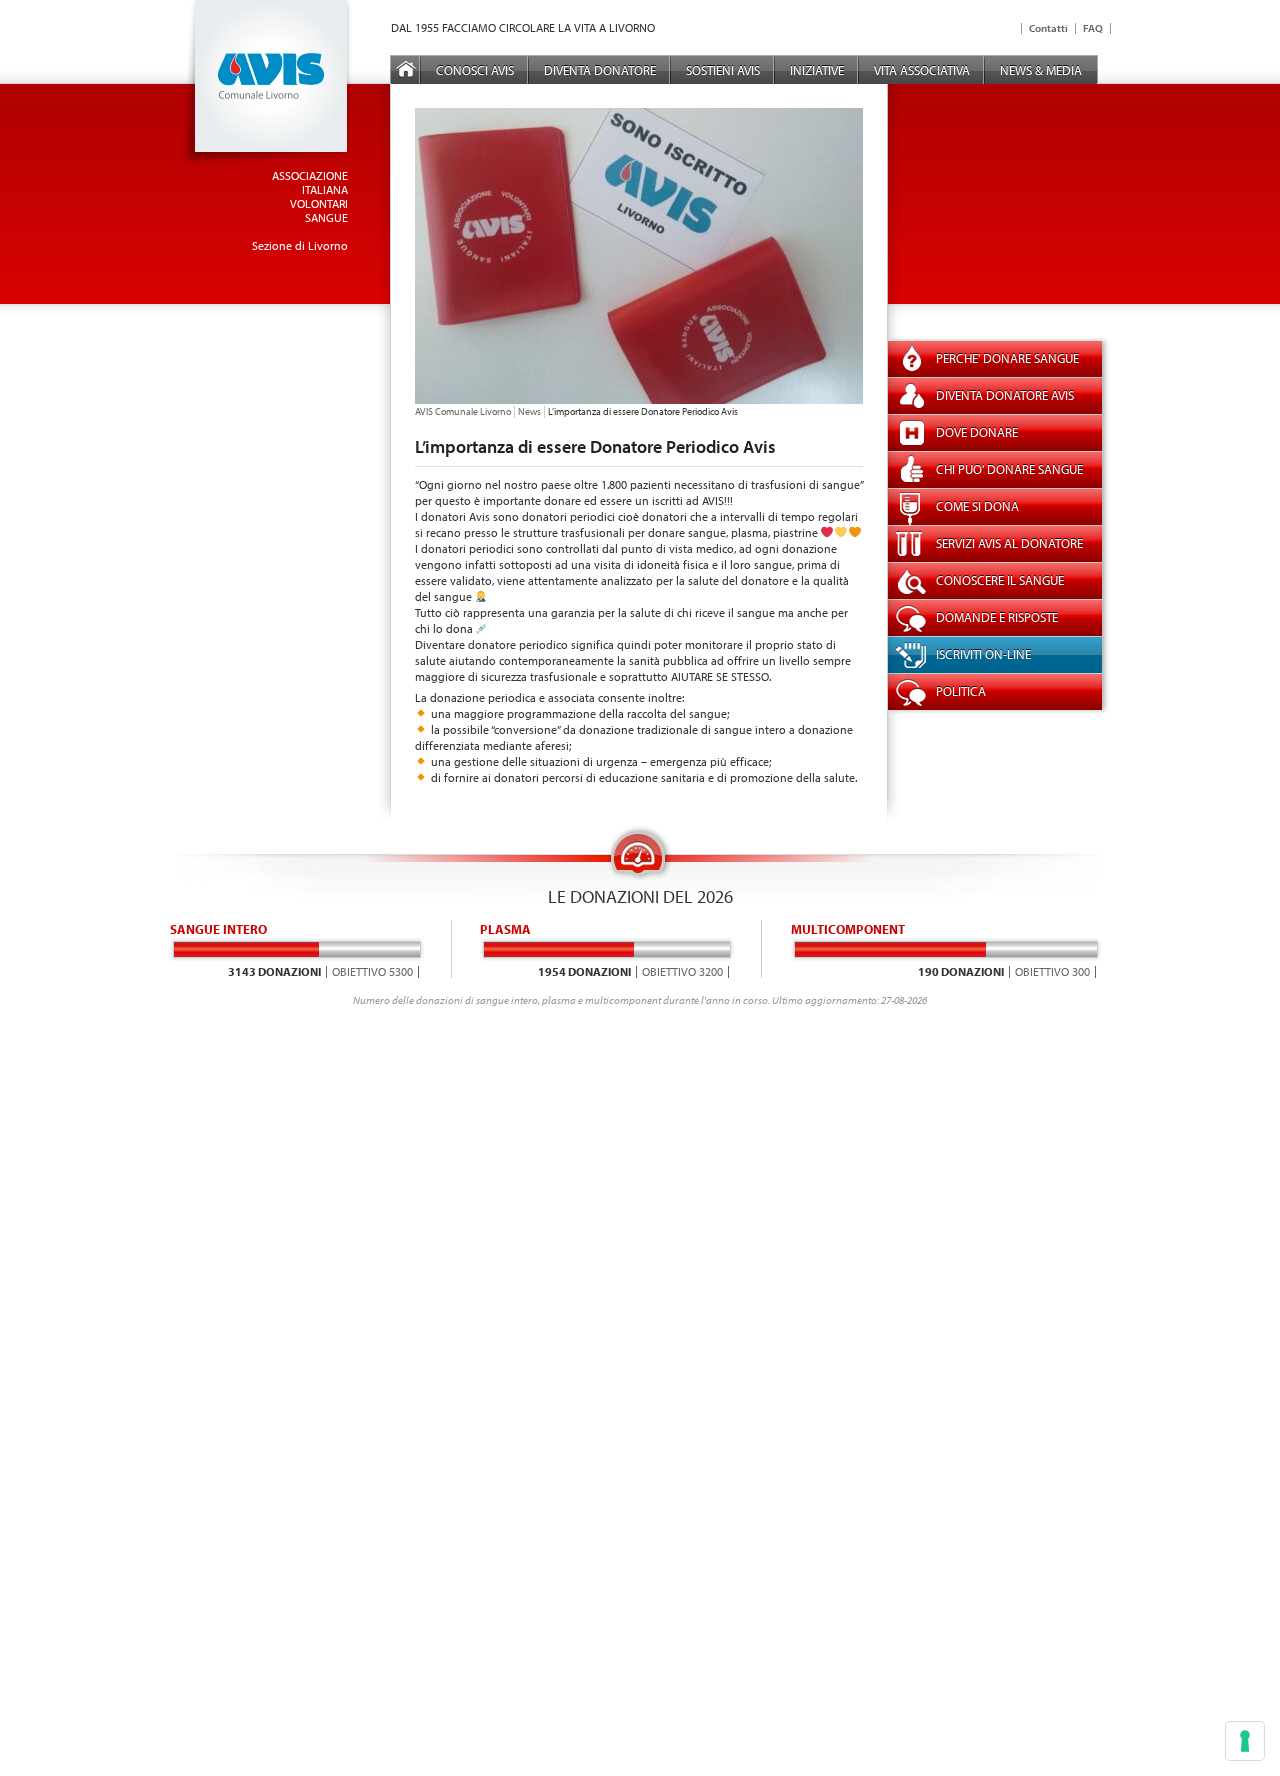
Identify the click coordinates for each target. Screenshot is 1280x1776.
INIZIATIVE (817, 70)
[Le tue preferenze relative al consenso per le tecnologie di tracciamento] (1245, 1741)
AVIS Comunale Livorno (463, 411)
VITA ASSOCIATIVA (922, 70)
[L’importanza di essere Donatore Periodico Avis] (639, 399)
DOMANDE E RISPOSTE (997, 617)
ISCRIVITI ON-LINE (983, 654)
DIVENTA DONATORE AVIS (1005, 395)
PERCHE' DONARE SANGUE (1007, 358)
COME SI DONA (977, 506)
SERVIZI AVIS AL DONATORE (1009, 543)
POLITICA (961, 691)
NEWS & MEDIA (1041, 70)
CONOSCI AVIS (475, 70)
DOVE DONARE (977, 432)
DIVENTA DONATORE (600, 70)
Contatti (1048, 28)
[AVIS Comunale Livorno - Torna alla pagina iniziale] (266, 162)
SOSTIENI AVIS (723, 70)
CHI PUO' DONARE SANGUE (1009, 469)
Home (406, 70)
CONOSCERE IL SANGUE (1000, 580)
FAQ (1093, 28)
